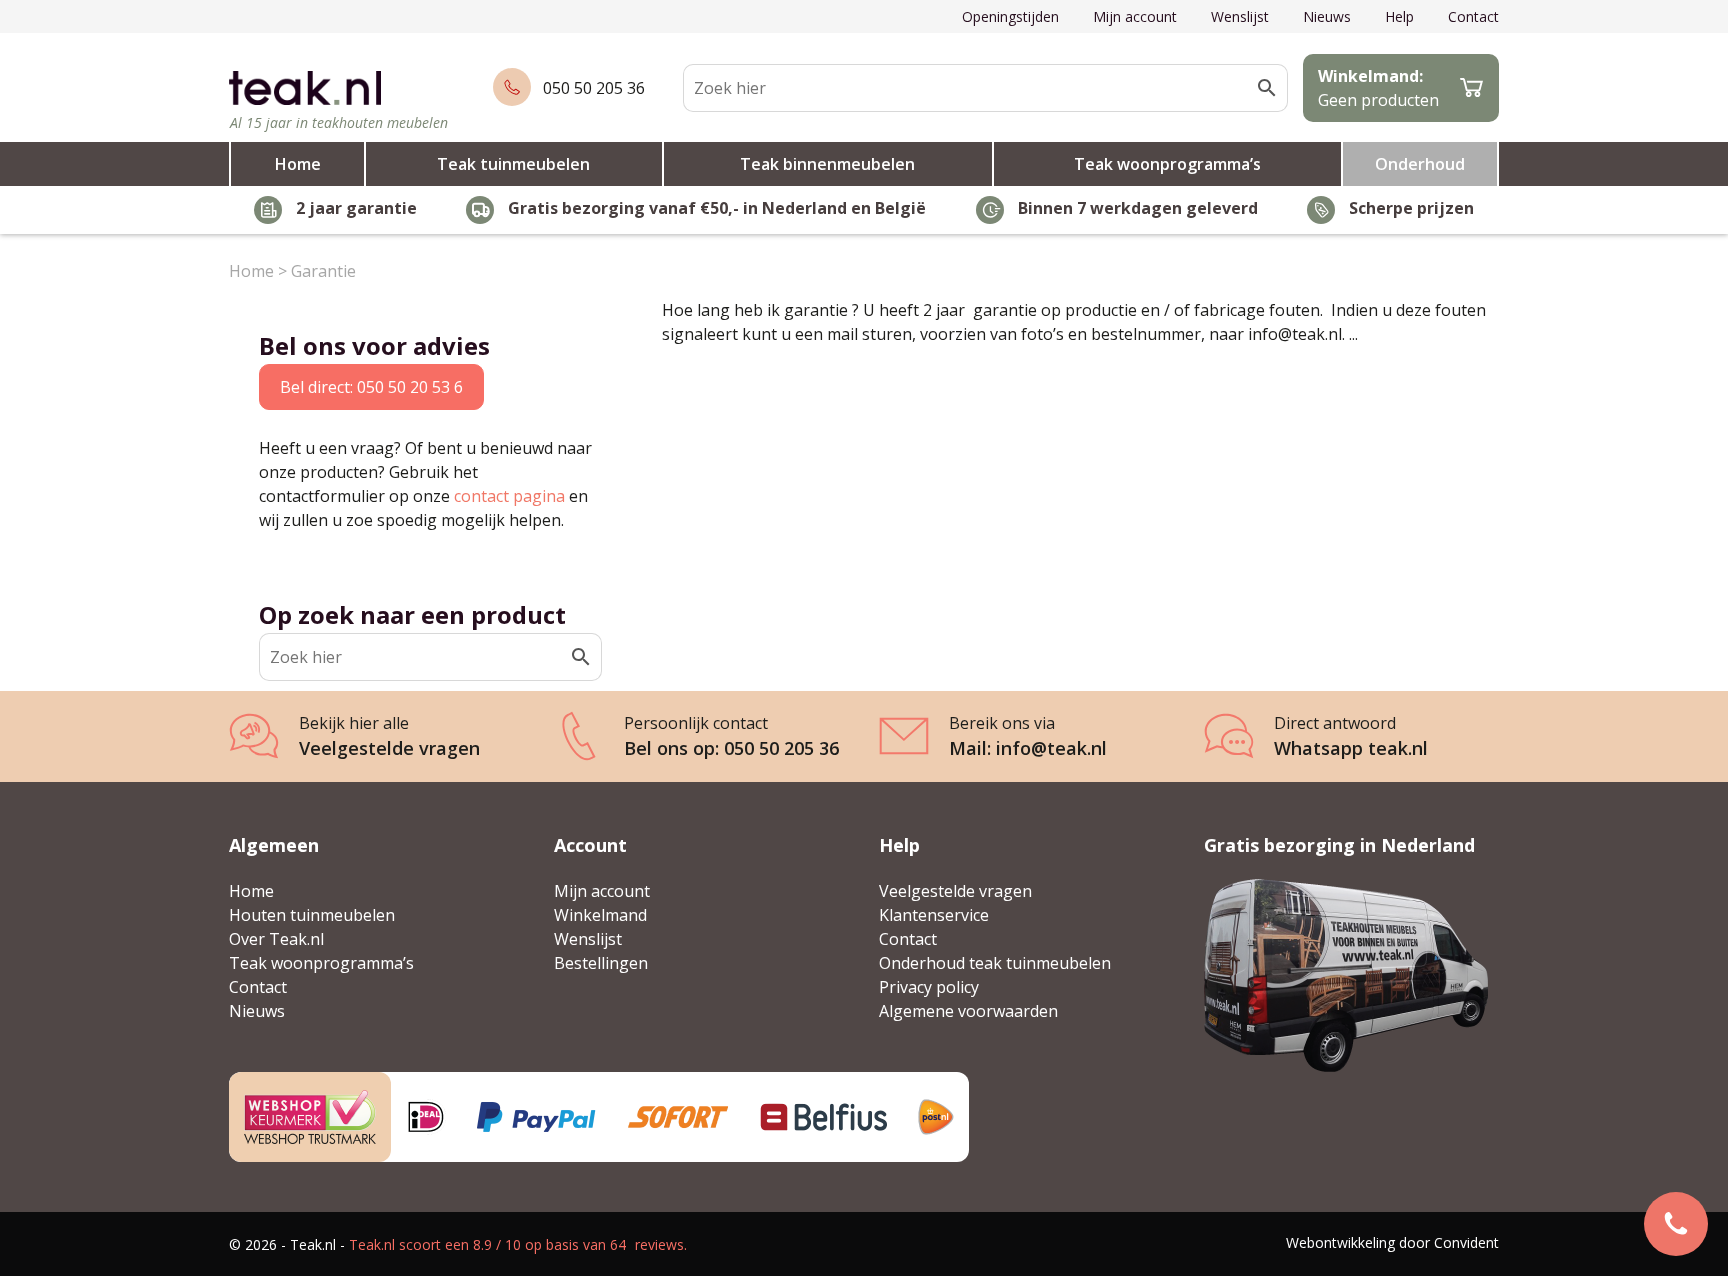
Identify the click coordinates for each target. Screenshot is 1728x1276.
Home (298, 164)
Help (1399, 16)
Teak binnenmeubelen (827, 164)
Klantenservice (934, 915)
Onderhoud (1420, 164)
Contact (1473, 16)
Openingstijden (1010, 16)
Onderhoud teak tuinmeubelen (995, 963)
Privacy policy (929, 987)
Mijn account (1135, 16)
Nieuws (1327, 16)
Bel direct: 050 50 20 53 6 (371, 387)
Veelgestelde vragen (955, 891)
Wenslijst (1240, 16)
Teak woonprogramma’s (1167, 164)
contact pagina (509, 496)
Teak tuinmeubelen (513, 164)
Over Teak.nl (276, 939)
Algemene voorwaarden (968, 1011)
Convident (1466, 1242)
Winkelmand (600, 915)
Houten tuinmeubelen (312, 915)
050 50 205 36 (594, 88)
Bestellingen (601, 963)
